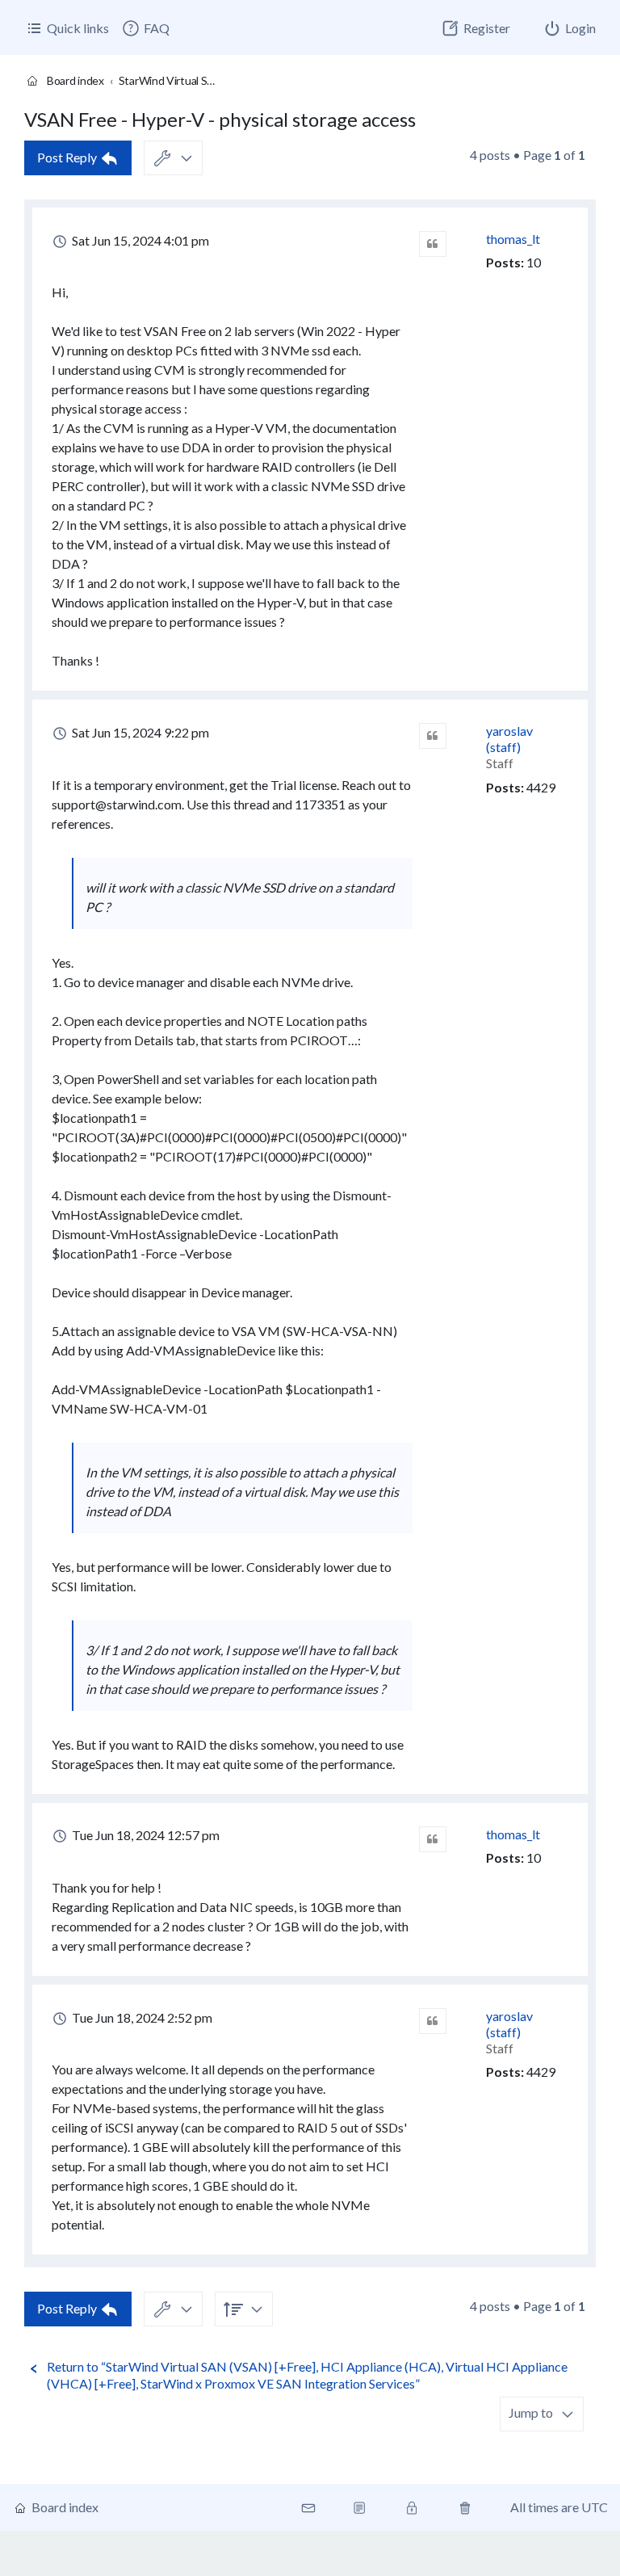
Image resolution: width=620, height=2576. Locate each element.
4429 (541, 787)
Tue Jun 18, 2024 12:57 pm (145, 1835)
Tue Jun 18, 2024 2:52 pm (141, 2017)
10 (534, 262)
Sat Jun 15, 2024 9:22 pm (139, 732)
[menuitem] (145, 28)
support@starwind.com (117, 804)
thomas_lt (513, 239)
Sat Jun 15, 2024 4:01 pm (139, 240)
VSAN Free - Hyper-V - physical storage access (220, 119)
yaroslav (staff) (509, 739)
